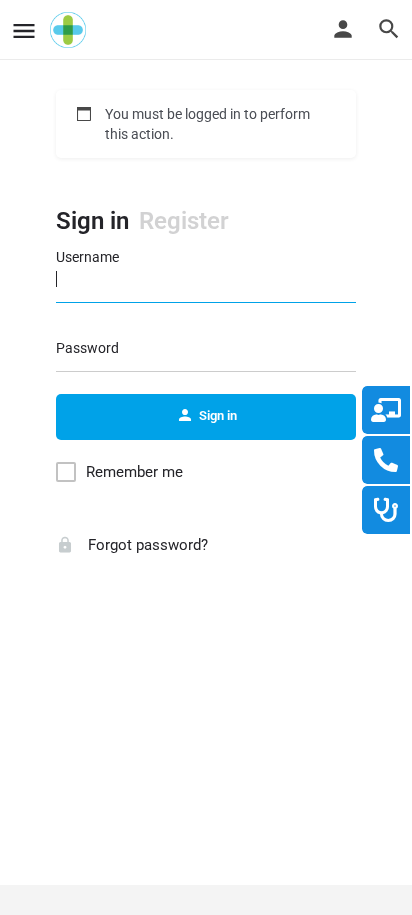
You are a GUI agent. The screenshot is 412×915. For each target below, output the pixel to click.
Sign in (92, 221)
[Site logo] (70, 30)
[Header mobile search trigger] (389, 29)
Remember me (134, 472)
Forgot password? (146, 545)
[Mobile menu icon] (24, 30)
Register (184, 221)
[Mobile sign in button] (343, 29)
